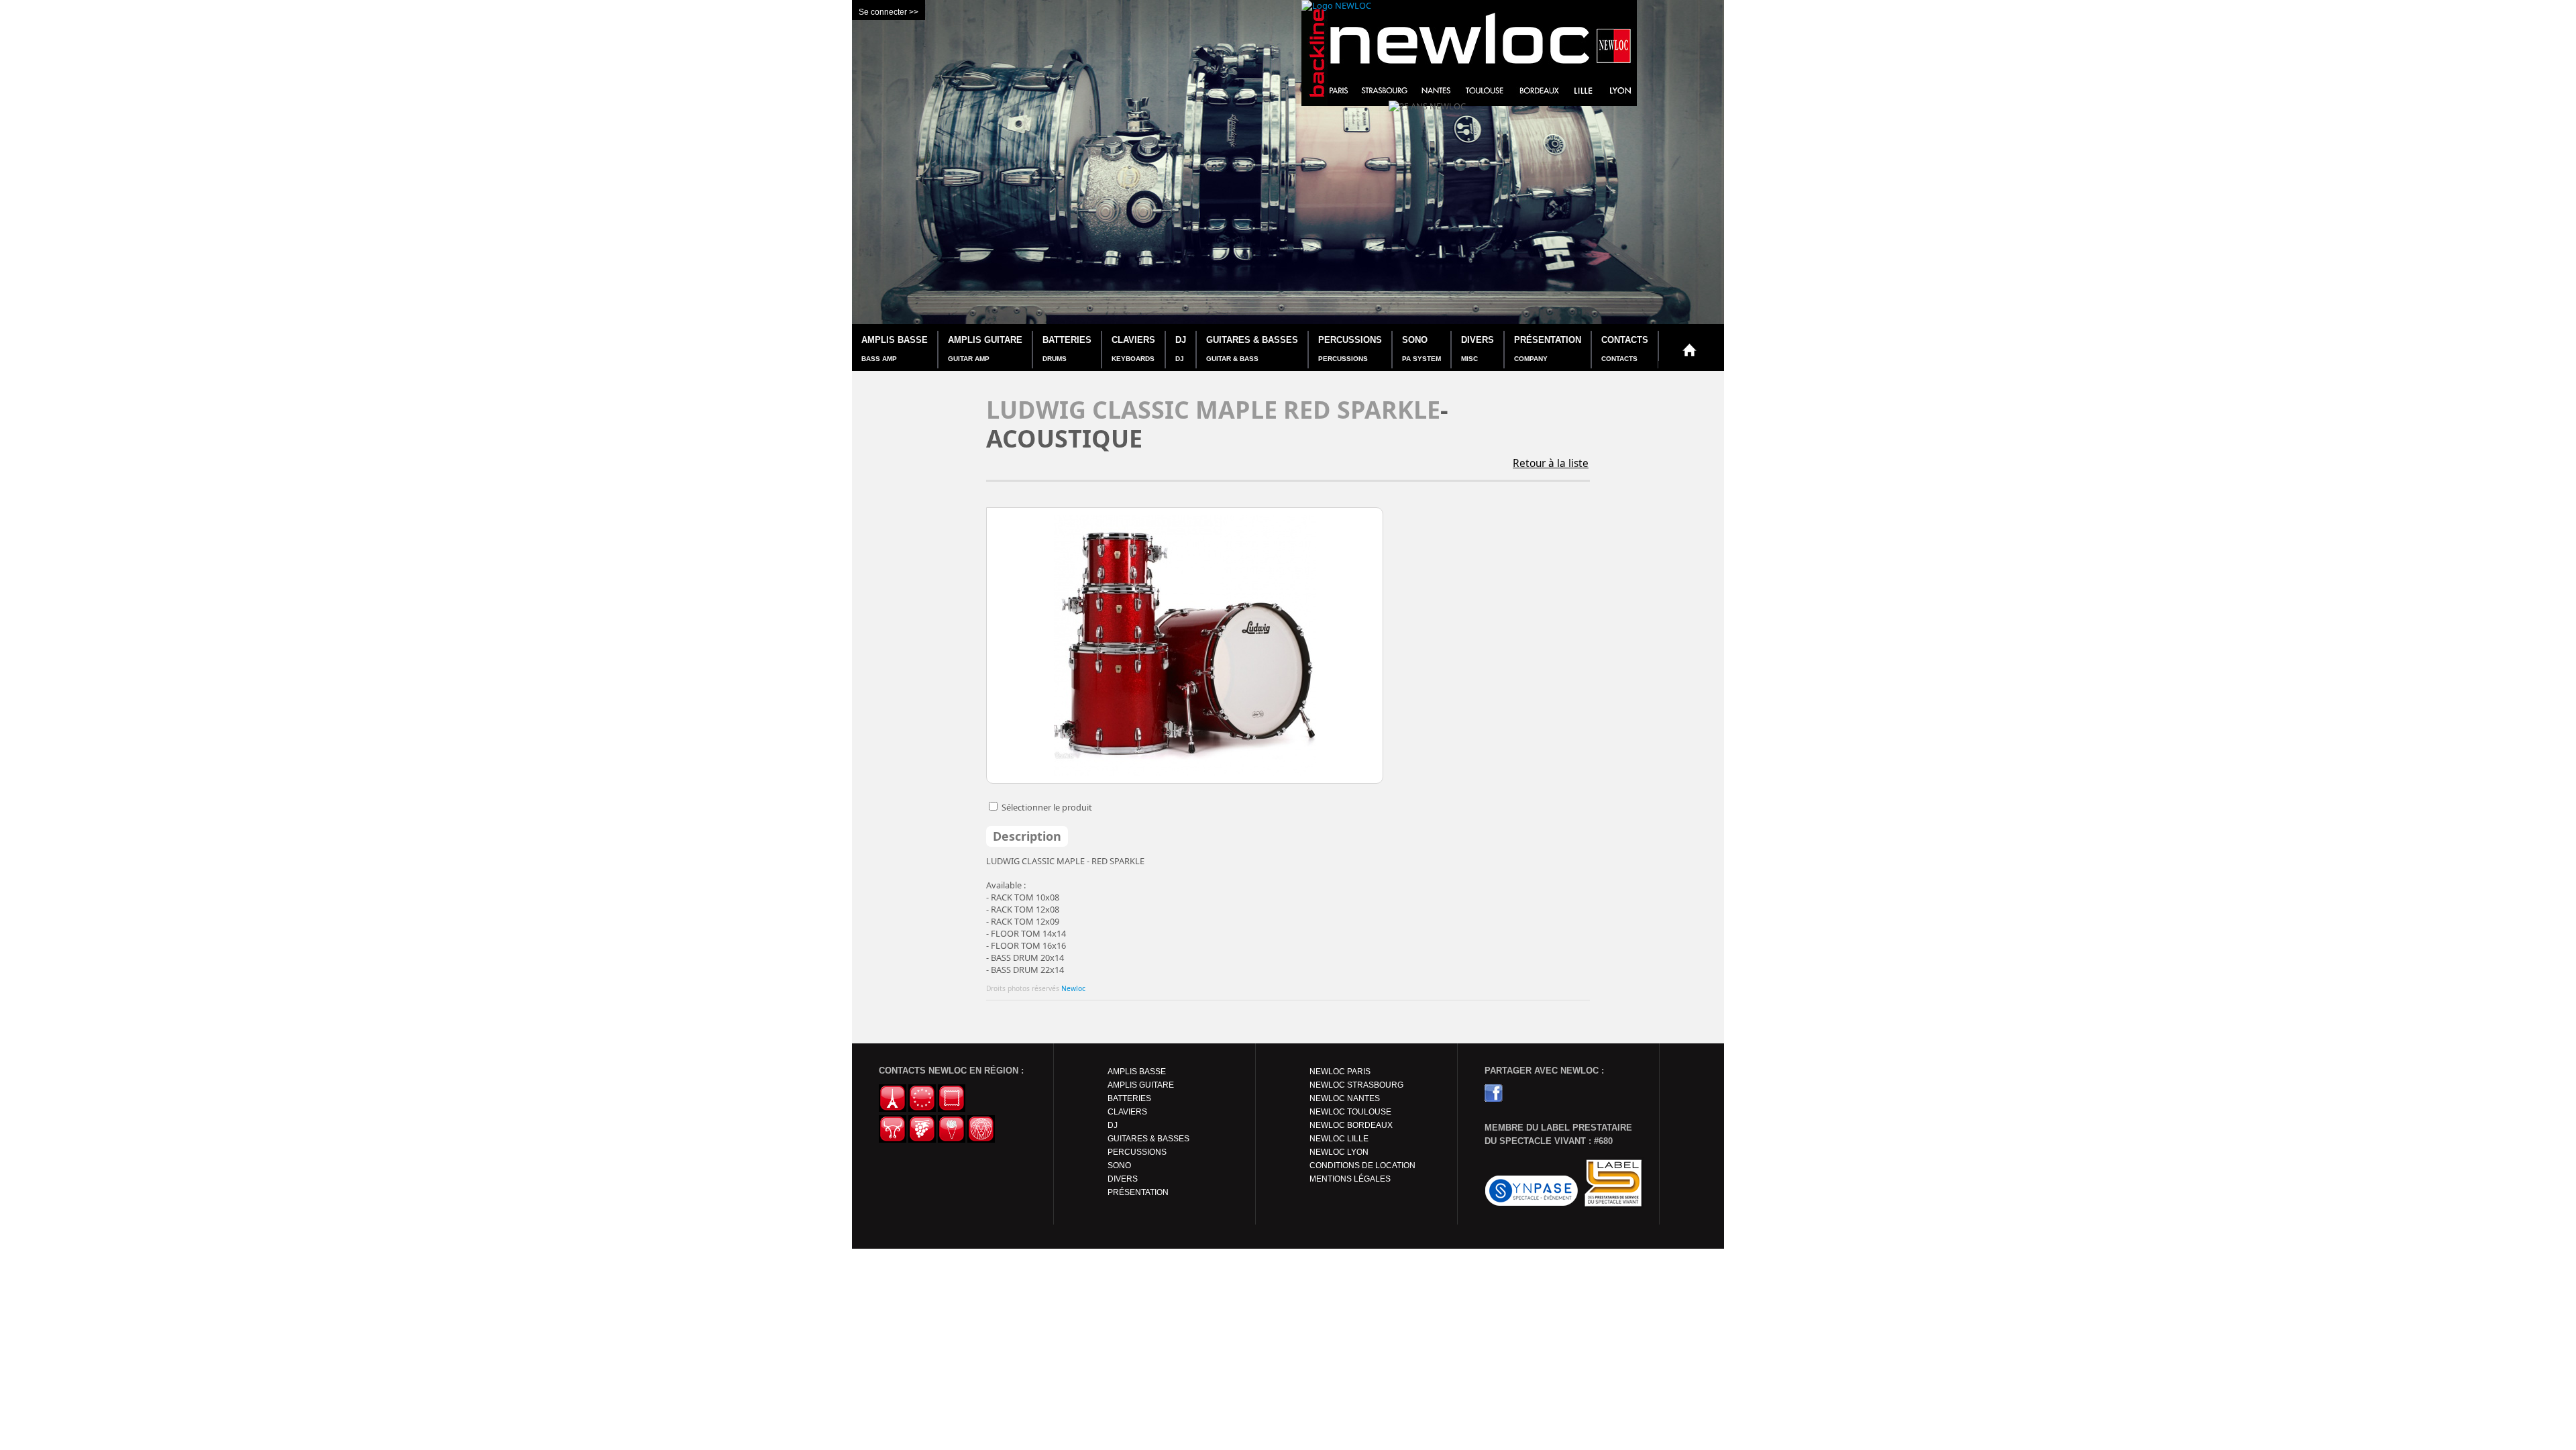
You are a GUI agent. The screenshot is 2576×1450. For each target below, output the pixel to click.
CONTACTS (1625, 349)
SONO (1421, 349)
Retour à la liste (1551, 463)
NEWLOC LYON (1339, 1152)
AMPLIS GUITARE (985, 349)
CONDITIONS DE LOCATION (1362, 1166)
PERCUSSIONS (1350, 349)
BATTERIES (1067, 349)
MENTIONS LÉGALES (1350, 1179)
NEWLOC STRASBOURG (1356, 1085)
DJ (1181, 349)
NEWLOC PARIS (1340, 1072)
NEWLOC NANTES (1345, 1098)
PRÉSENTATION (1548, 349)
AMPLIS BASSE (895, 349)
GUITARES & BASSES (1252, 349)
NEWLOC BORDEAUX (1351, 1125)
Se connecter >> (889, 12)
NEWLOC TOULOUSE (1350, 1112)
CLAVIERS (1133, 349)
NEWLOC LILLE (1339, 1139)
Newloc (1073, 988)
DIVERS (1478, 349)
